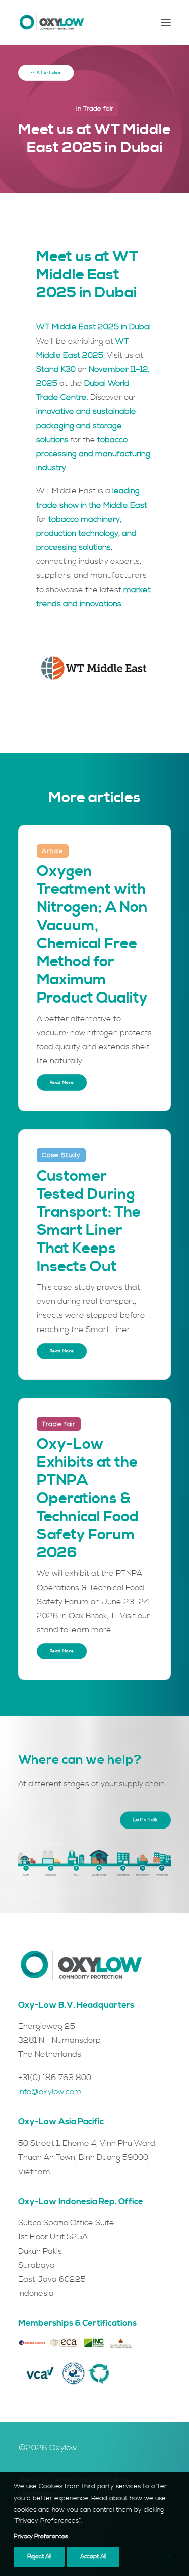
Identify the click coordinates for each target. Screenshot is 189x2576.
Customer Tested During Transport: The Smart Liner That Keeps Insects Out (89, 1221)
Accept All (93, 2557)
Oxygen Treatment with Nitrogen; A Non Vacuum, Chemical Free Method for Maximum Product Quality (92, 935)
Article (53, 851)
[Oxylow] (52, 22)
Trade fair (98, 109)
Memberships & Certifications (77, 2323)
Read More (62, 1083)
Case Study (61, 1155)
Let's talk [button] (146, 1820)
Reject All (39, 2557)
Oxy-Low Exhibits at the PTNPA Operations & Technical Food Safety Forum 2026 (88, 1499)
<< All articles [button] (46, 73)
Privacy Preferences (41, 2537)
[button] (166, 22)
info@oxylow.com (50, 2092)
